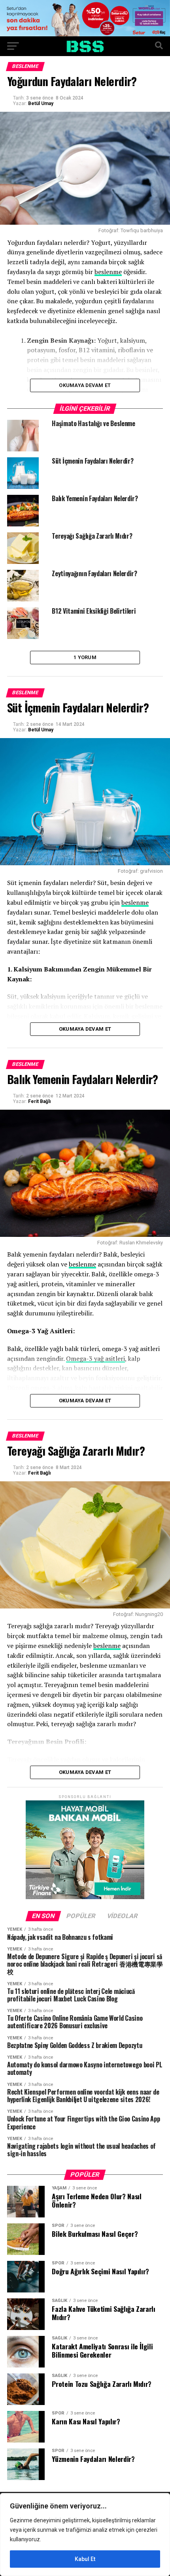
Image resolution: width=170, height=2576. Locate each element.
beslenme (108, 272)
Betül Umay (41, 103)
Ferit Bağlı (39, 1101)
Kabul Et (85, 2559)
